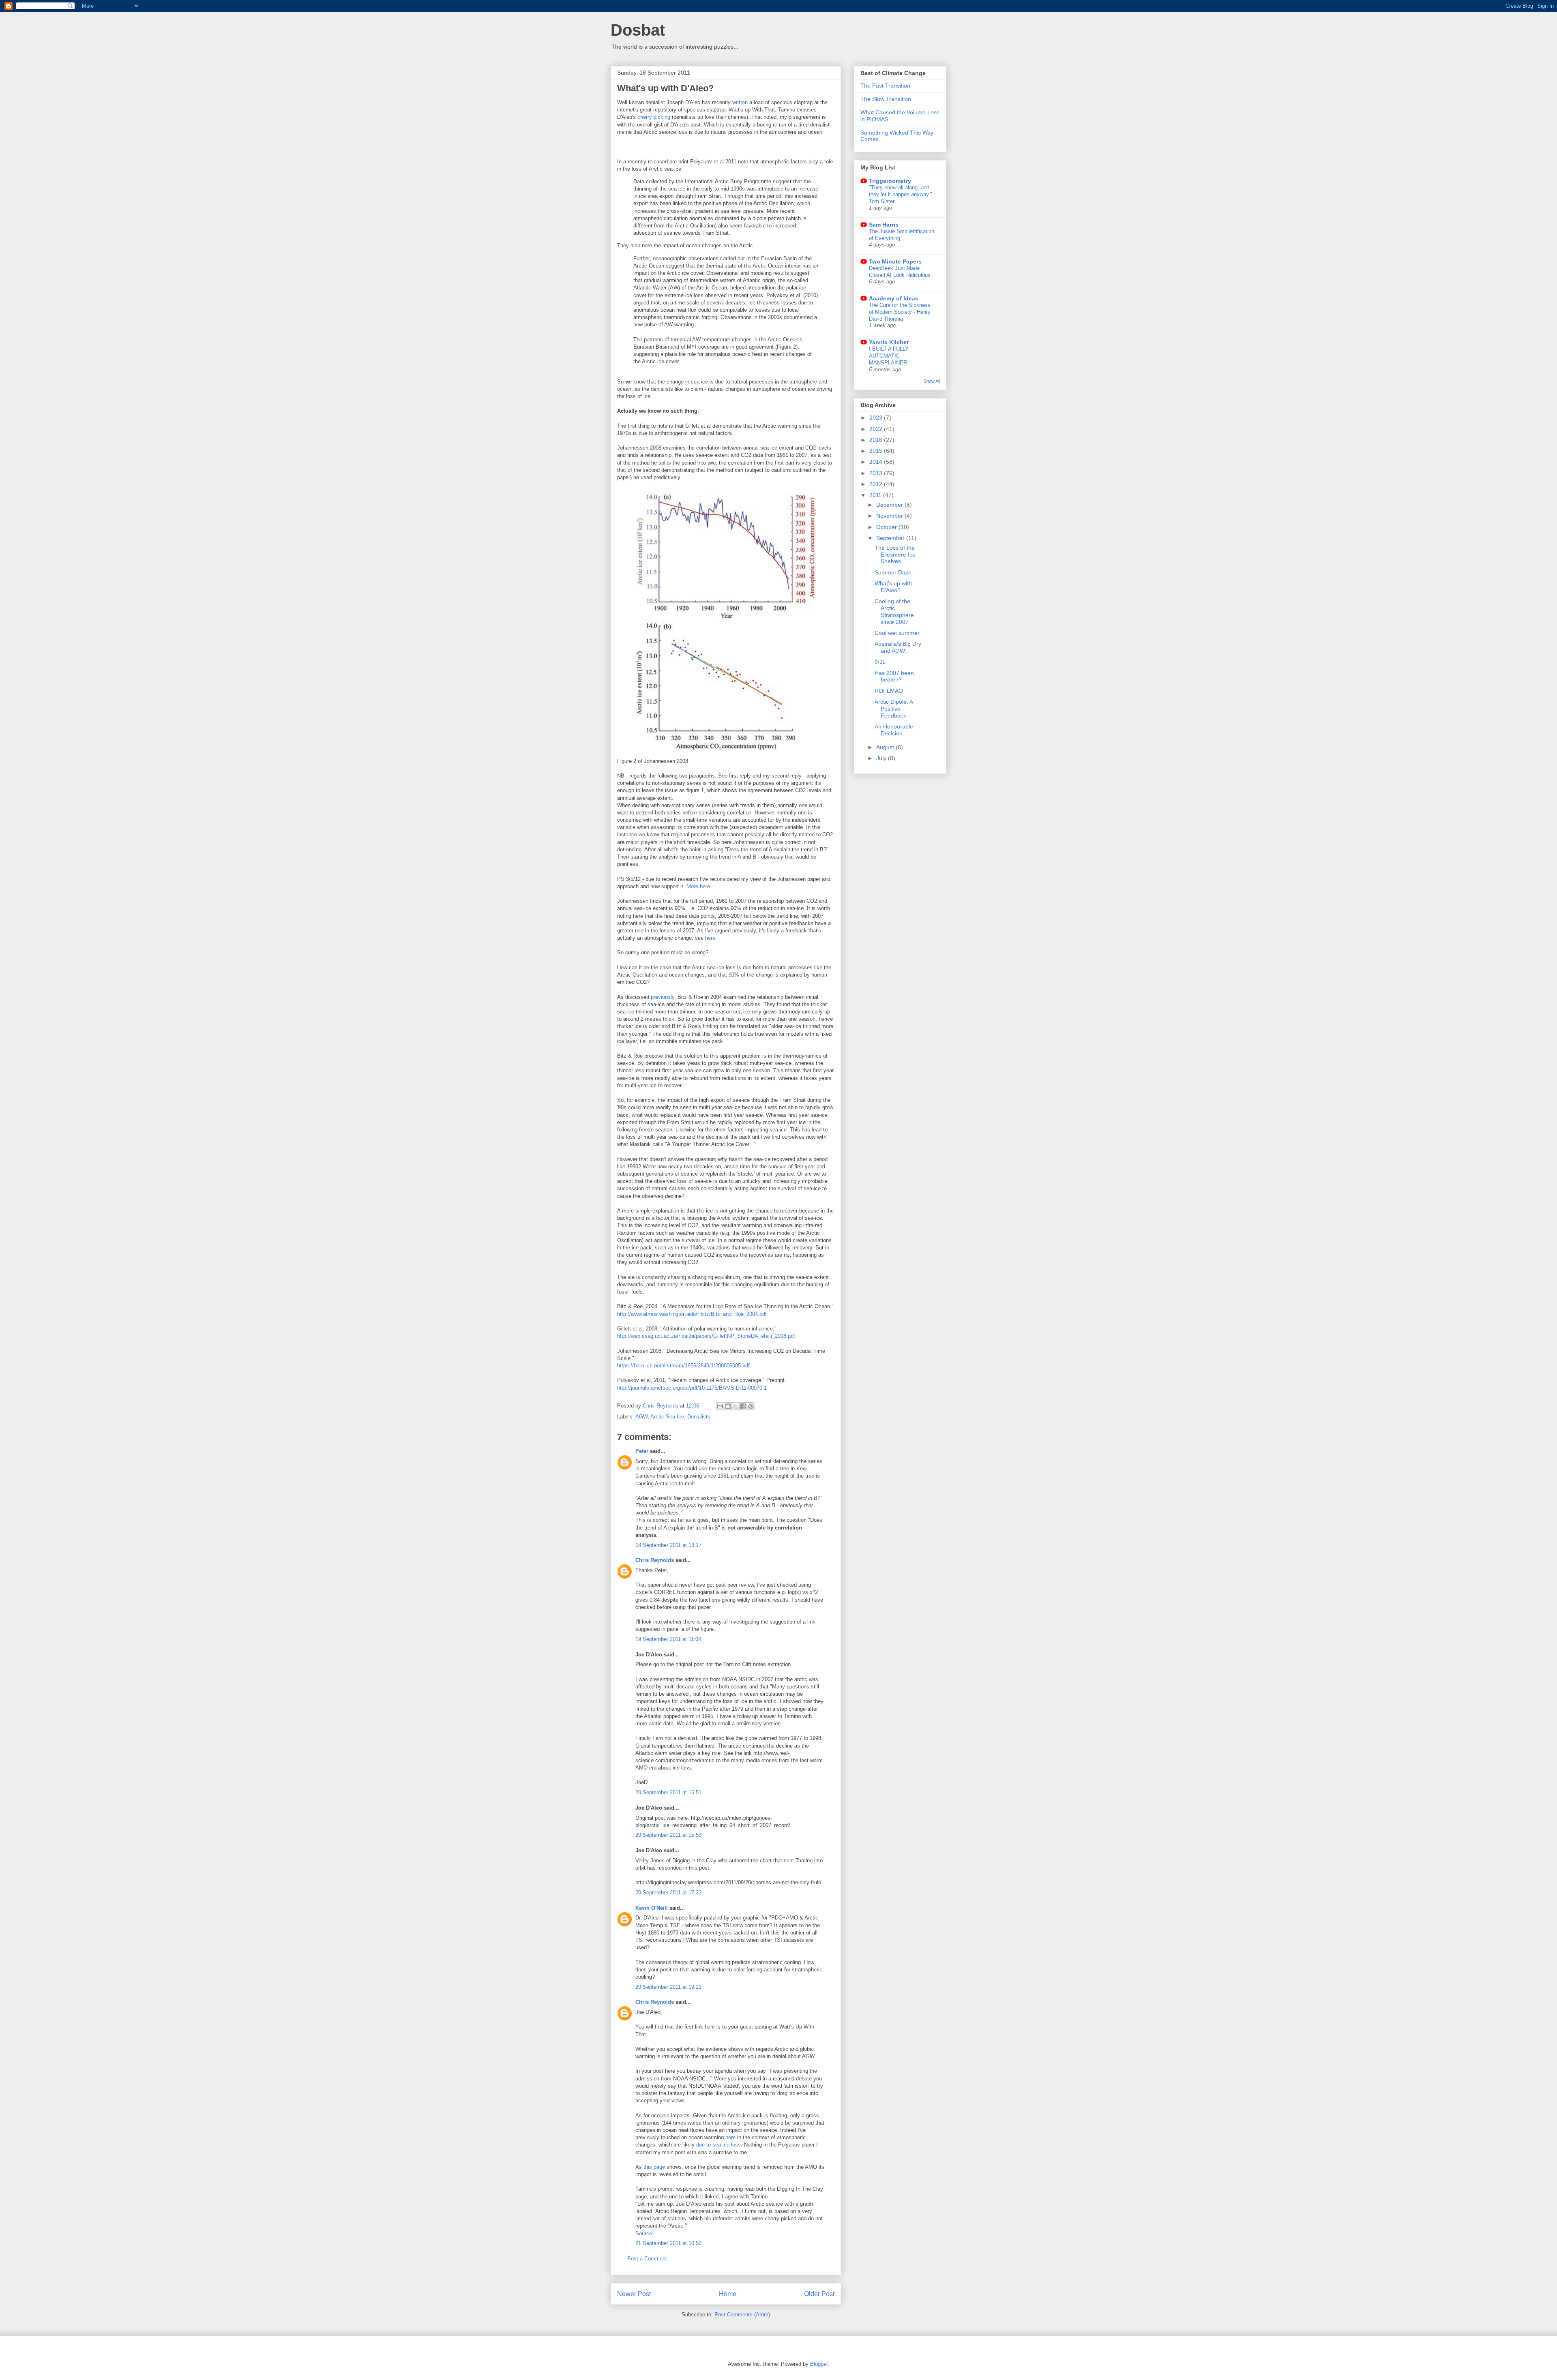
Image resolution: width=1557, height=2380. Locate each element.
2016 (877, 440)
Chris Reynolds (655, 1560)
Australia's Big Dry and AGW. (898, 647)
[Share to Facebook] (743, 1406)
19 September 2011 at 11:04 (668, 1639)
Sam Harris (884, 225)
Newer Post (634, 2294)
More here (698, 886)
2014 (877, 462)
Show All (932, 381)
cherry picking (654, 117)
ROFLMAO (889, 691)
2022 (877, 429)
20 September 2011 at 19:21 (668, 1987)
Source (644, 2233)
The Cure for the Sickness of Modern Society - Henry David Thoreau (900, 312)
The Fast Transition (885, 86)
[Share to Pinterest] (751, 1406)
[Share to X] (736, 1406)
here (710, 938)
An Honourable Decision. (894, 730)
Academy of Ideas (894, 298)
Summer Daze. (894, 572)
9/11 (880, 662)
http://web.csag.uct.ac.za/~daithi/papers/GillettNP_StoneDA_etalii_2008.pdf (706, 1336)
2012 (877, 484)
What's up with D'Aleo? (893, 587)
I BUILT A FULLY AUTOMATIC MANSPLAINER (889, 356)
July (882, 758)
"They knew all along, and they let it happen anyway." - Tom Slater (902, 195)
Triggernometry (890, 181)
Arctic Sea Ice (667, 1417)
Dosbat (638, 30)
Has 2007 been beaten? (894, 676)
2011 (876, 495)
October (887, 527)
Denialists (699, 1417)
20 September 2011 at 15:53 (668, 1835)
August (886, 747)
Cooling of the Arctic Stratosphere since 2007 (894, 611)
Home (728, 2294)
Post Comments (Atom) (742, 2315)
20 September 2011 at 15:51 (668, 1792)
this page (654, 2167)
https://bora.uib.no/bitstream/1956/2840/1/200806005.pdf (683, 1366)
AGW (641, 1417)
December (890, 505)
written (740, 102)
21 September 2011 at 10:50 (668, 2243)
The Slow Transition (886, 99)
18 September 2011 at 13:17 (668, 1545)
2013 (877, 473)
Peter (642, 1451)
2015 (877, 451)
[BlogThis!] (728, 1406)
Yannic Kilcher (889, 342)
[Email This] (720, 1406)
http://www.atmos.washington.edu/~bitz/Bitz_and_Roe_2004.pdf (692, 1314)
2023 (877, 418)
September (891, 538)
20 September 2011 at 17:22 (668, 1893)
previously (663, 997)
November (890, 516)
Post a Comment (647, 2259)
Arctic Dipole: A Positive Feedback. (894, 709)
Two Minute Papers (895, 261)
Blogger (819, 2364)
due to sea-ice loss (718, 2145)
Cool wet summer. (898, 633)
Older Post (819, 2294)
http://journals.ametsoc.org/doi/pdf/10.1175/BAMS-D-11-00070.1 (692, 1388)
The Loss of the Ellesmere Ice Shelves (895, 555)
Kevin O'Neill (652, 1908)
